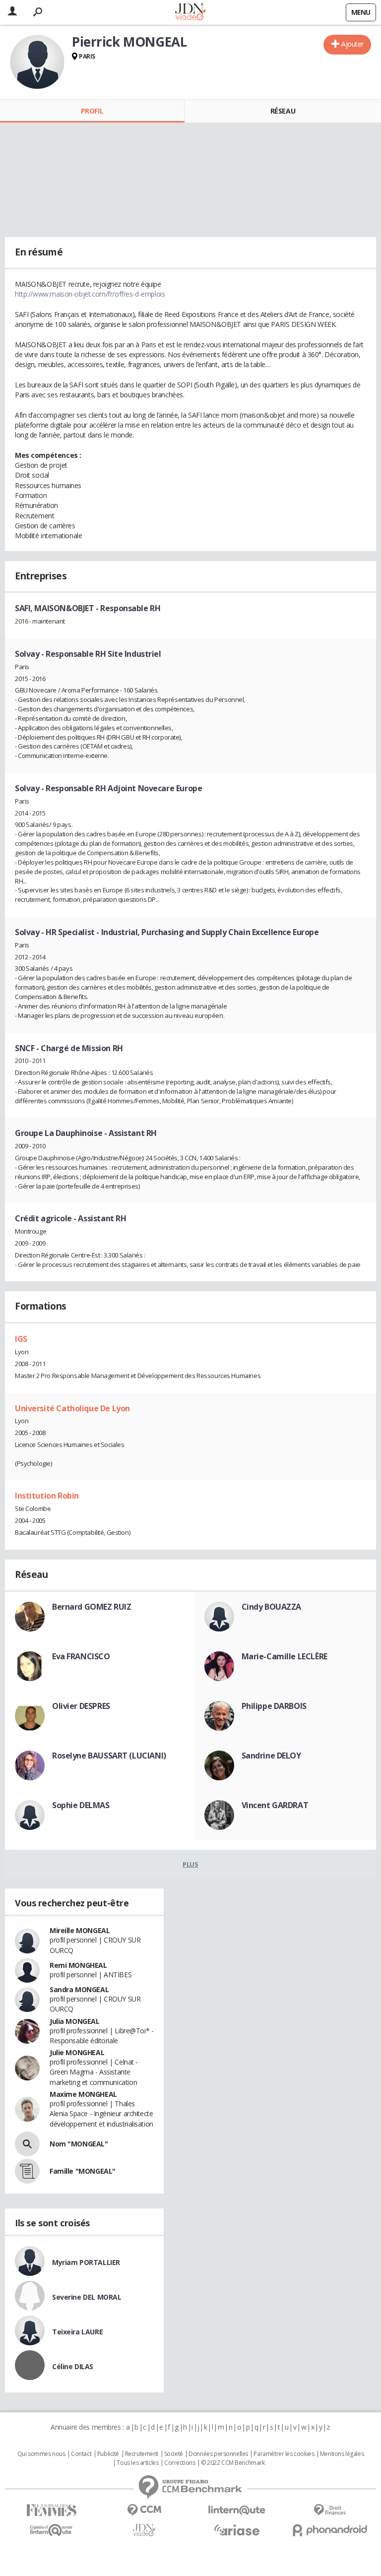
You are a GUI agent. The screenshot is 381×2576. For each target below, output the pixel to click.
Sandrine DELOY (271, 1756)
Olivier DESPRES (81, 1706)
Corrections (180, 2463)
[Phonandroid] (330, 2530)
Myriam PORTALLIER (86, 2262)
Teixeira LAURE (77, 2332)
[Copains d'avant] (51, 2530)
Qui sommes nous (41, 2454)
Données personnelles (218, 2454)
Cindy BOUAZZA (272, 1607)
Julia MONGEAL (75, 2021)
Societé (174, 2454)
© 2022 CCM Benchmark (233, 2463)
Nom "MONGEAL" (79, 2144)
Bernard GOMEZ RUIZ (92, 1607)
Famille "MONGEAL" (83, 2171)
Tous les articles (137, 2463)
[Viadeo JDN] (144, 2530)
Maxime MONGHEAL (83, 2094)
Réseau (283, 111)
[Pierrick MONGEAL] (37, 62)
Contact (81, 2454)
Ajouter (352, 44)
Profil (92, 111)
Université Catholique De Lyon (72, 1408)
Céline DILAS (73, 2366)
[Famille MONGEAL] (27, 2171)
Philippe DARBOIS (274, 1706)
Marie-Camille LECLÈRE (285, 1656)
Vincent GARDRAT (275, 1805)
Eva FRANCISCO (81, 1656)
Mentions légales (342, 2454)
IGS (21, 1339)
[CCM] (144, 2510)
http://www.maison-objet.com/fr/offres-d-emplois (90, 294)
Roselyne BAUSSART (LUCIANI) (109, 1756)
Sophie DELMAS (81, 1805)
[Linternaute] (237, 2510)
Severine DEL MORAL (87, 2297)
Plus (190, 1864)
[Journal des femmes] (51, 2510)
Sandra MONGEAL (79, 1989)
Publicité (108, 2454)
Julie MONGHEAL (77, 2052)
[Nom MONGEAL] (27, 2144)
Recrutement (142, 2454)
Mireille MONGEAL (80, 1930)
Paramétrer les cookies (284, 2454)
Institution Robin (47, 1496)
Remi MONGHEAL (78, 1965)
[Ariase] (237, 2530)
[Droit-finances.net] (330, 2510)
